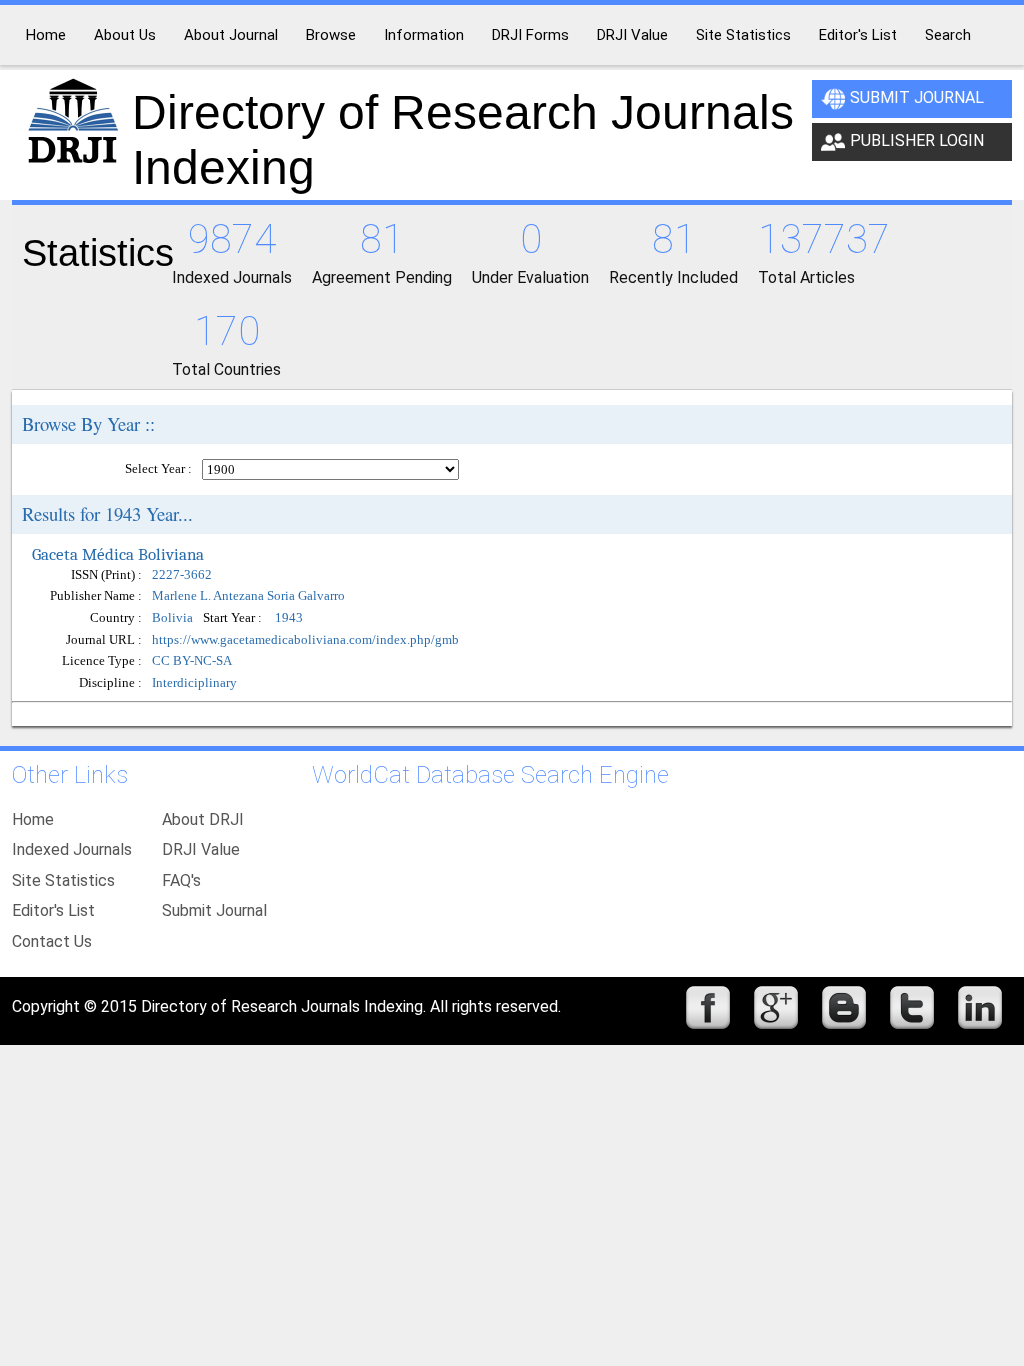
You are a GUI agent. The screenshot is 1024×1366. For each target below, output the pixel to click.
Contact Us (52, 941)
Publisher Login (917, 140)
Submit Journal (917, 97)
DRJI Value (201, 849)
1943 (289, 618)
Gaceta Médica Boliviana (118, 554)
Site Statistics (63, 880)
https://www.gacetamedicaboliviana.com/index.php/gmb (305, 639)
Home (33, 819)
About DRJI (203, 819)
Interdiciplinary (194, 682)
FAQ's (181, 880)
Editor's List (53, 910)
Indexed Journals (72, 849)
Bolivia (172, 618)
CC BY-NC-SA (192, 660)
